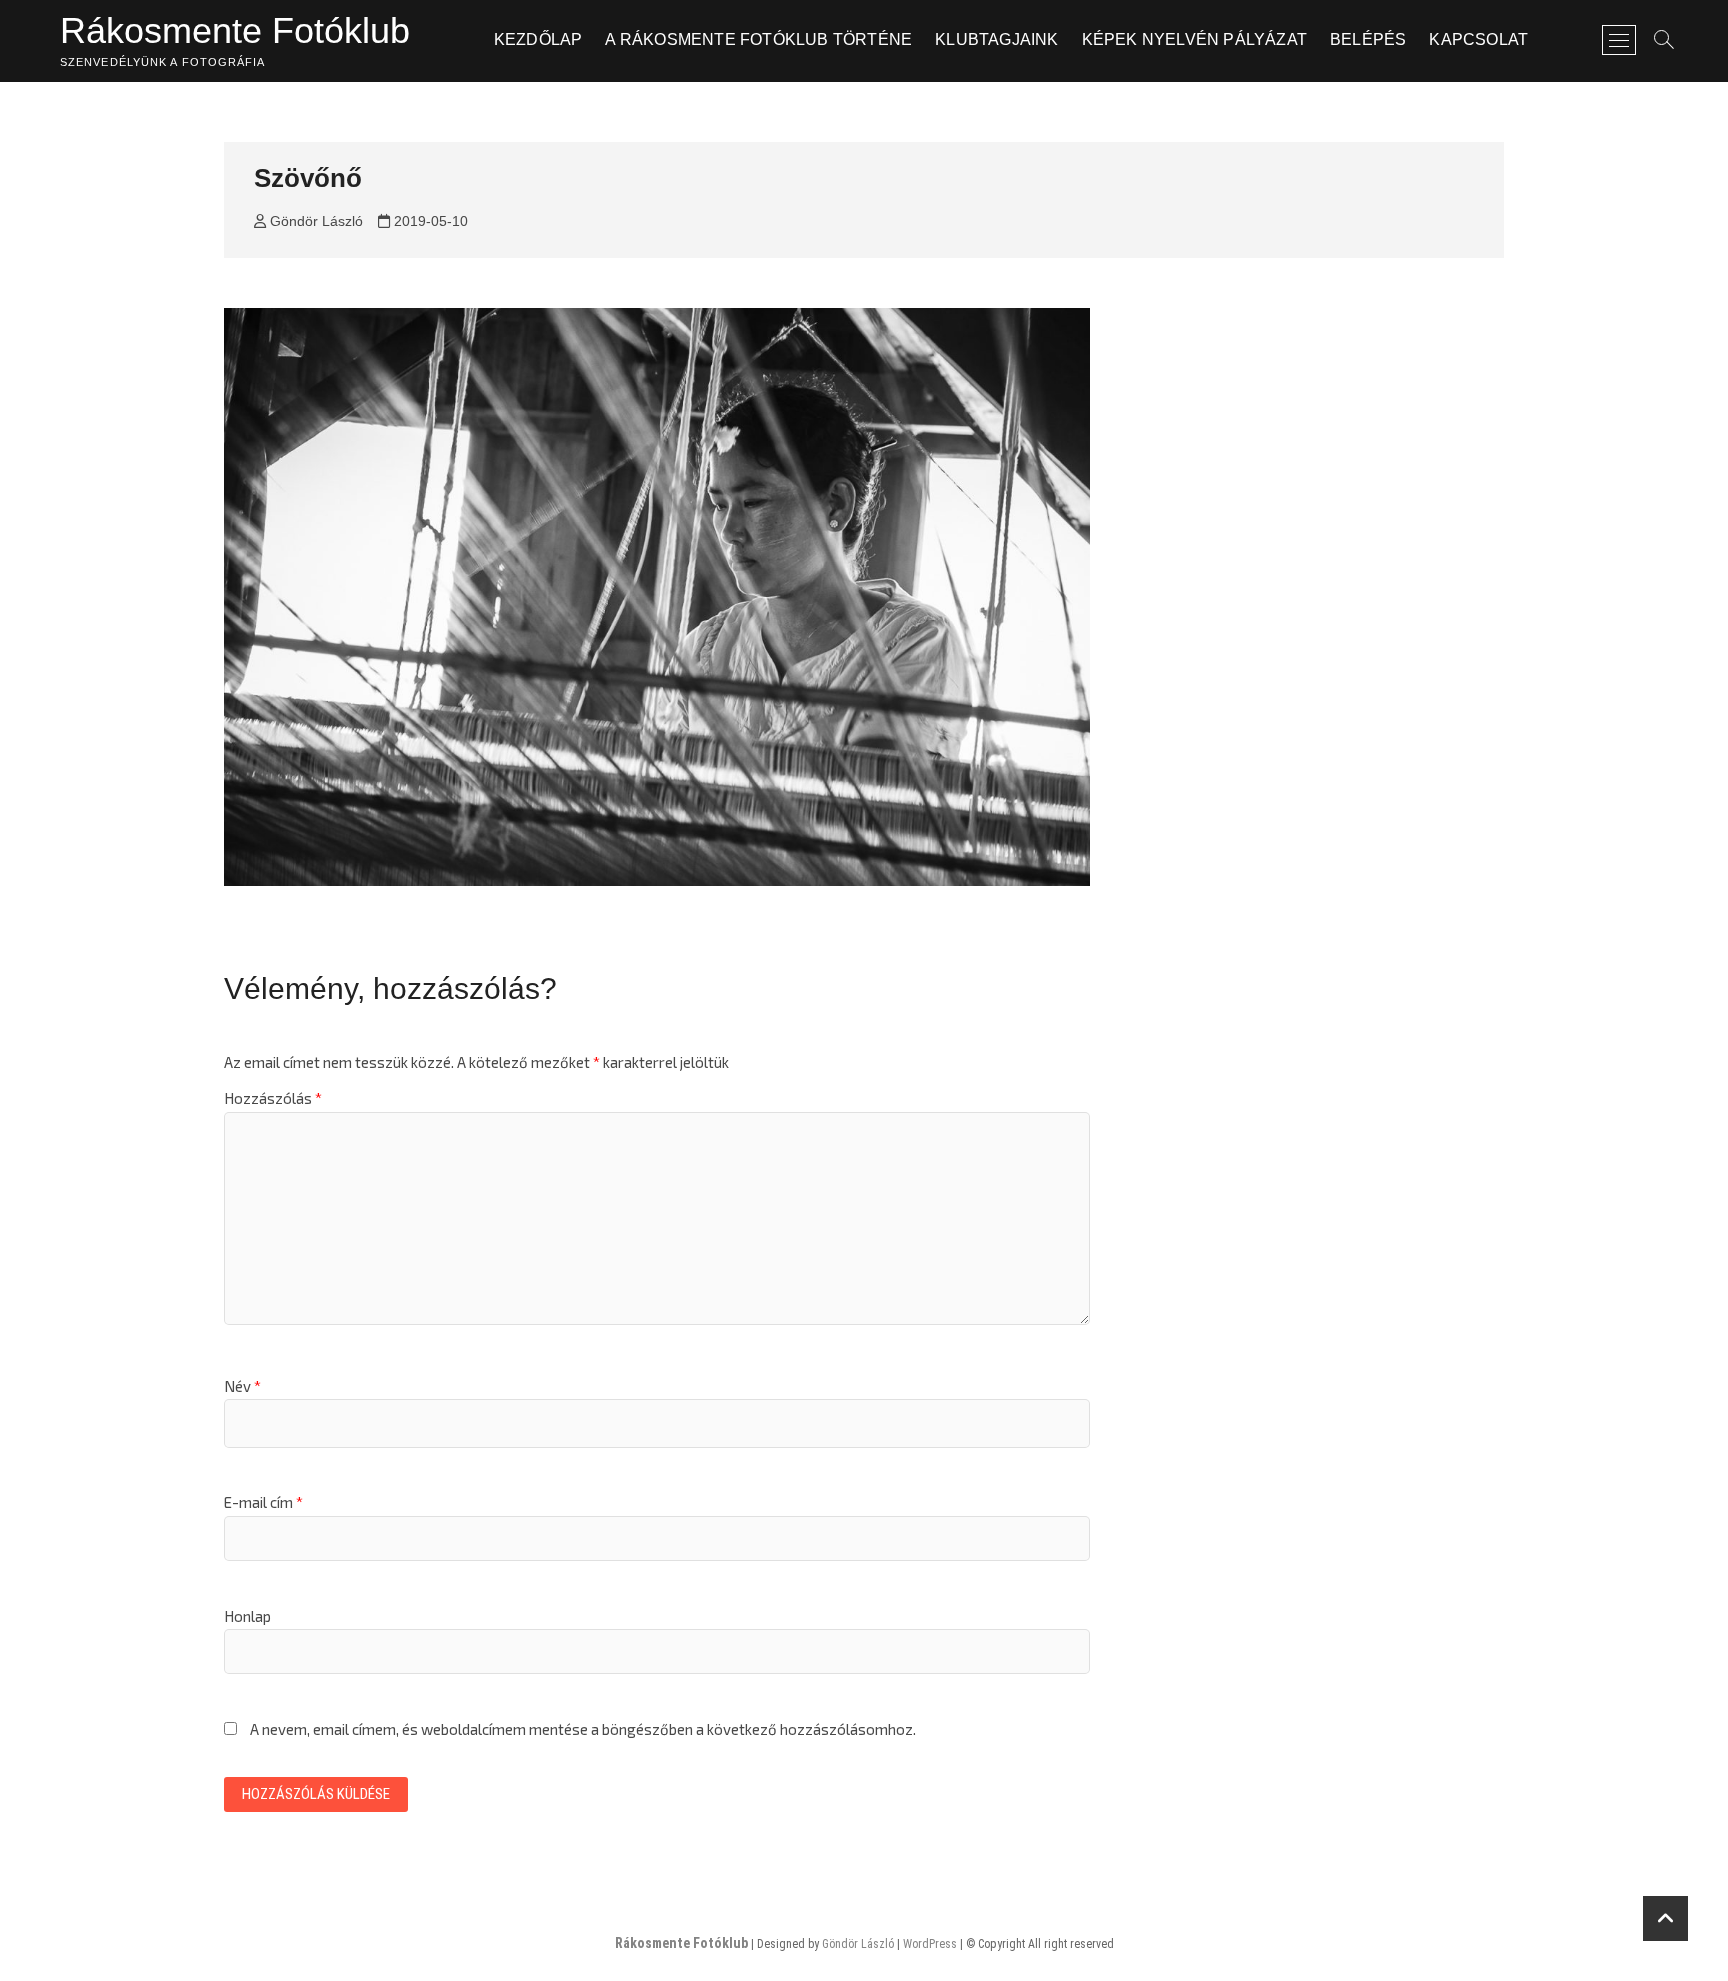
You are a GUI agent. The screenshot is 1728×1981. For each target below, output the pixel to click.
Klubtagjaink (996, 39)
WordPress (930, 1944)
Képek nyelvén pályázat (1194, 39)
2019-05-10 (429, 221)
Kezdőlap (538, 39)
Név (242, 1386)
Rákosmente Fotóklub (235, 30)
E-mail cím (263, 1502)
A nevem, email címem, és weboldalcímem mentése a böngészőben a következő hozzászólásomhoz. (583, 1729)
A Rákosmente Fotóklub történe (758, 39)
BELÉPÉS (1368, 39)
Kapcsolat (1478, 39)
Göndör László (314, 221)
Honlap (247, 1616)
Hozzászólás (273, 1098)
